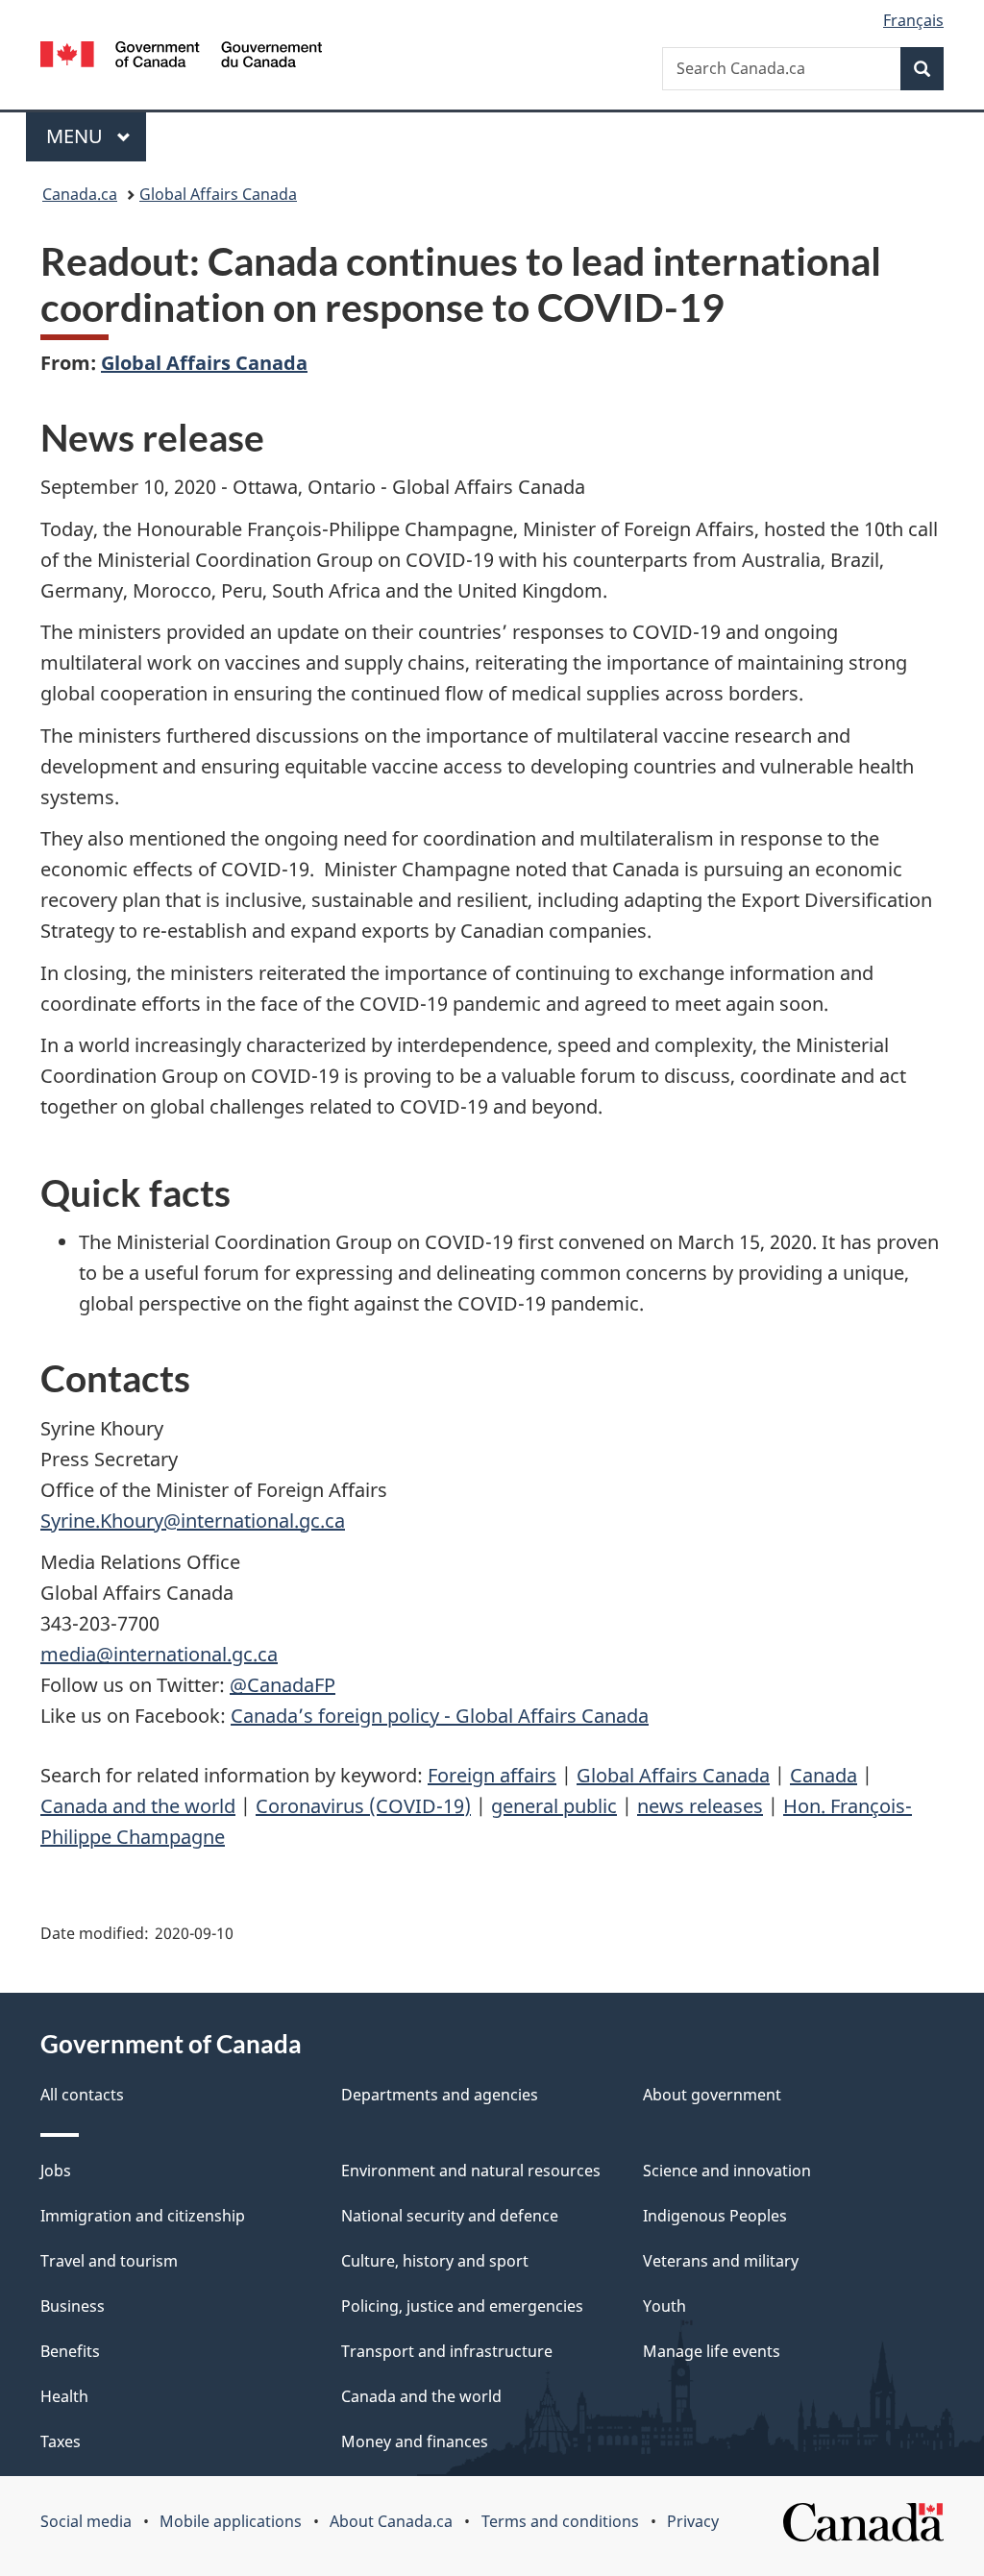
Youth (664, 2306)
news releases (700, 1806)
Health (64, 2396)
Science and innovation (727, 2171)
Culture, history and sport (435, 2261)
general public (554, 1806)
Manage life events (712, 2351)
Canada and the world (138, 1806)
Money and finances (415, 2441)
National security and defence (450, 2216)
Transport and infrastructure (447, 2351)
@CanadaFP (283, 1685)
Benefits (70, 2351)
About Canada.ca (391, 2521)
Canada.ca (80, 194)
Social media (86, 2521)
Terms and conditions (560, 2521)
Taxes (61, 2441)
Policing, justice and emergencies (462, 2306)
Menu (77, 136)
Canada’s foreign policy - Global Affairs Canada (440, 1716)
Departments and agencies (440, 2095)
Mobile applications (231, 2521)
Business (73, 2306)
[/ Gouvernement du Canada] (181, 57)
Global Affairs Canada (218, 194)
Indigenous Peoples (715, 2216)
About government (712, 2095)
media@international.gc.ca (159, 1654)
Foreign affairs (492, 1775)
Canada (824, 1775)
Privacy (693, 2521)
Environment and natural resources (471, 2171)
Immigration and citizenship (143, 2216)
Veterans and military (721, 2261)
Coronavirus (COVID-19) (363, 1806)
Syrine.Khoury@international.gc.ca (193, 1521)
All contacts (82, 2095)
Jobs (56, 2171)
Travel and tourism (109, 2261)
